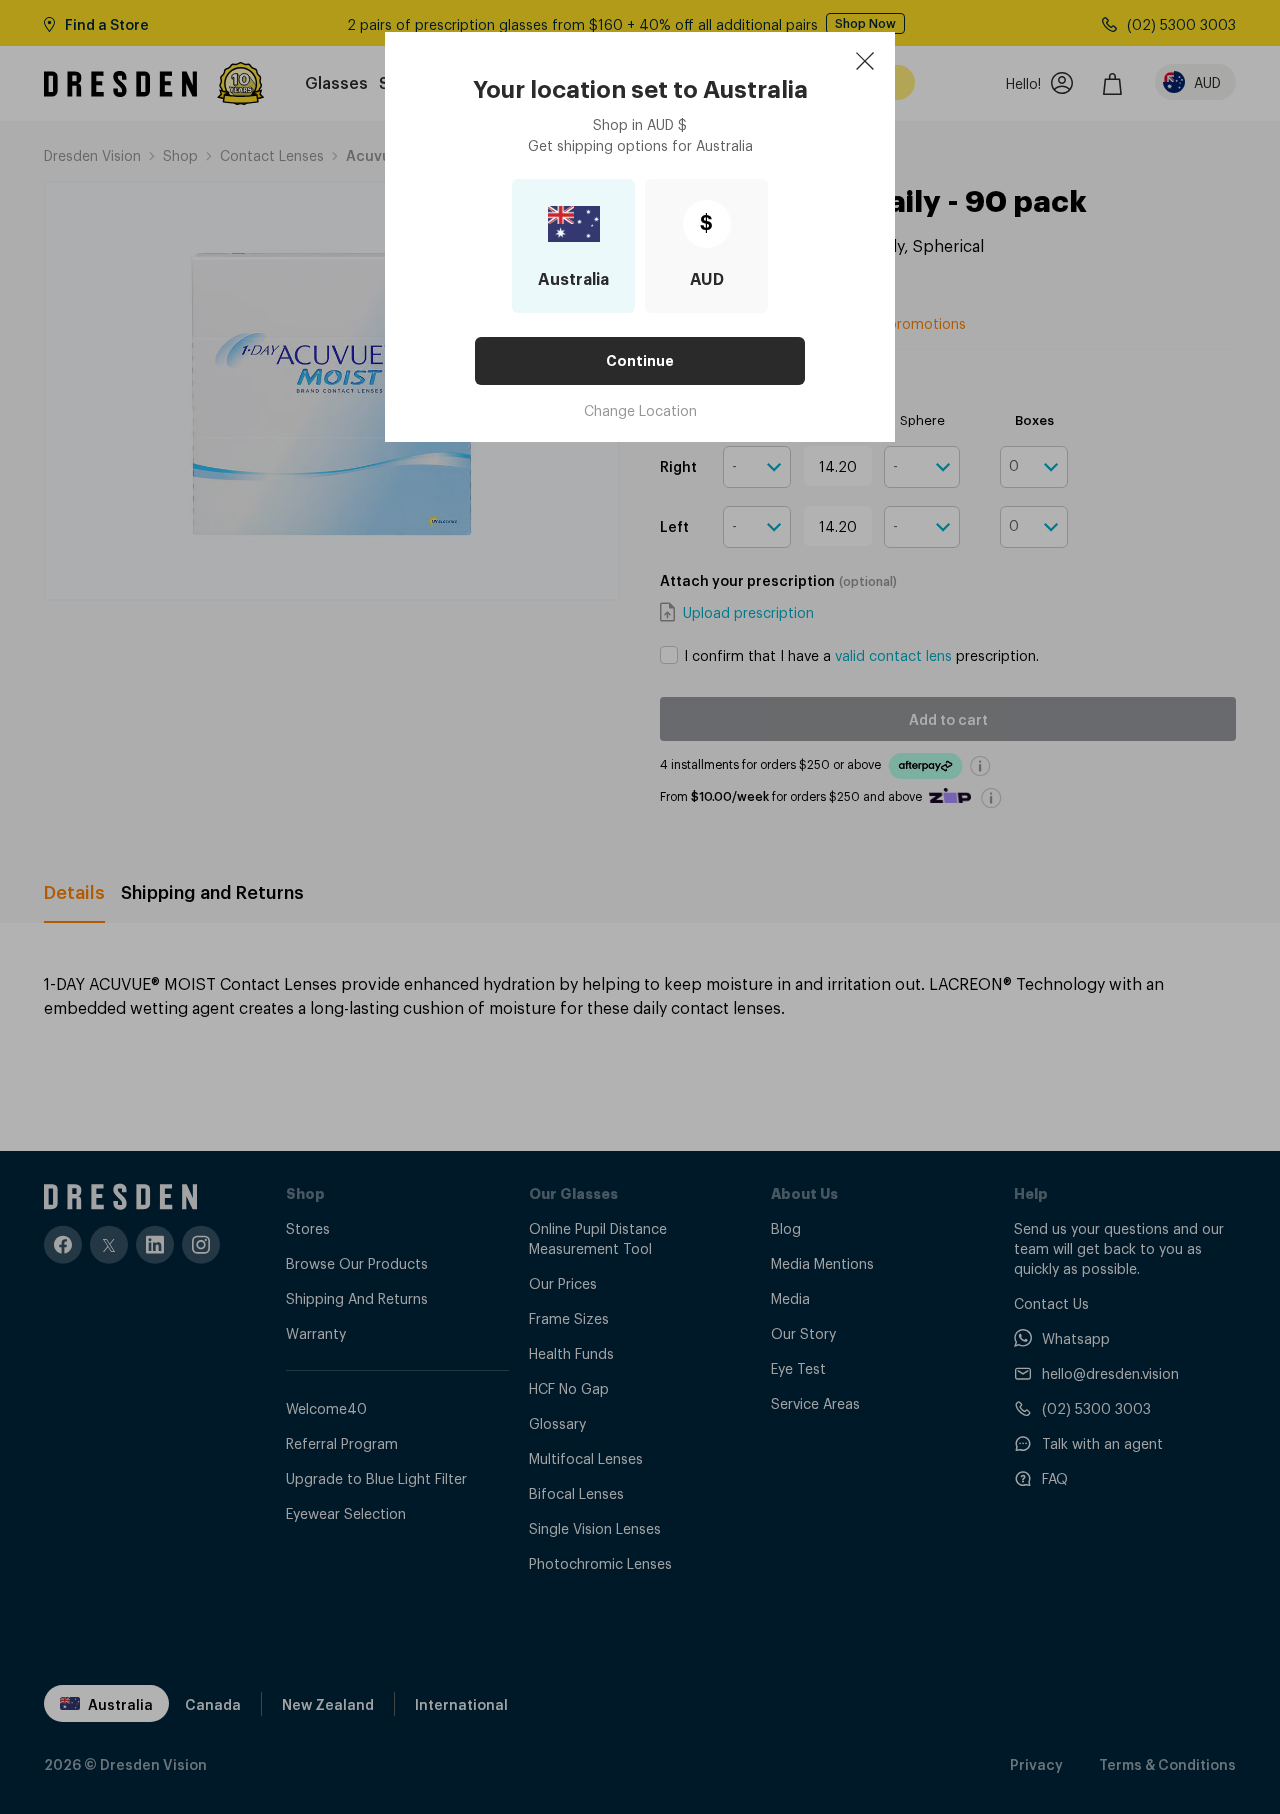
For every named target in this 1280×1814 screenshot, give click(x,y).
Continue (640, 361)
